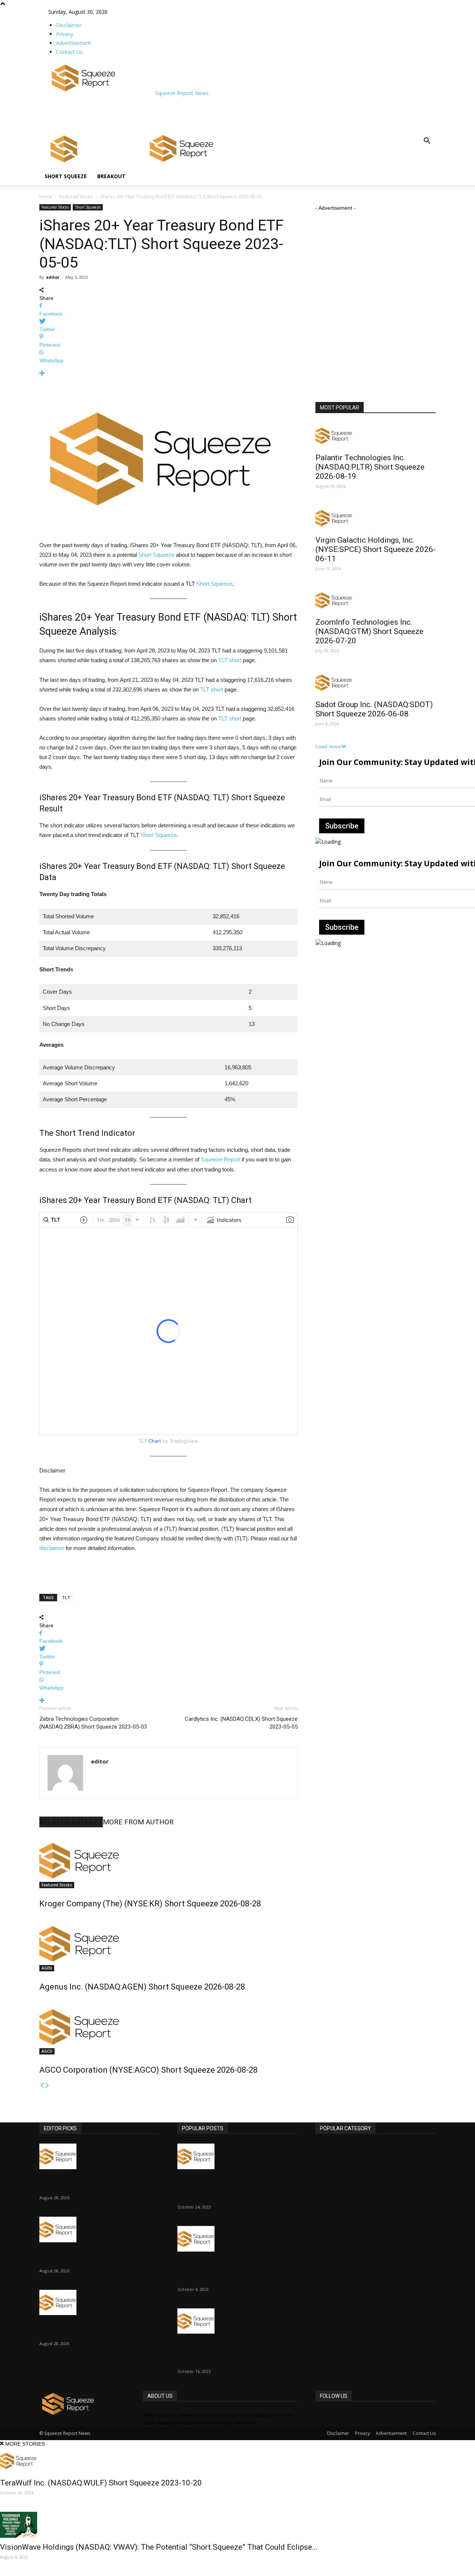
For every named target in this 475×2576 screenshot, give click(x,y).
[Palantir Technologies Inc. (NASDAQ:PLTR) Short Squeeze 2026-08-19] (376, 436)
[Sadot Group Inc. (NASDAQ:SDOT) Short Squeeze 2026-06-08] (376, 682)
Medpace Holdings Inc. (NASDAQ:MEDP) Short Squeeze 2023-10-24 (234, 2188)
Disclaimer (69, 25)
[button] (427, 142)
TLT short (230, 660)
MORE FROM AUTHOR (138, 1822)
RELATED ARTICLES (71, 1822)
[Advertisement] (183, 114)
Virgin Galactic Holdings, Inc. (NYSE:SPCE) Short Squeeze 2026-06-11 (376, 549)
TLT (66, 1597)
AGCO (47, 2051)
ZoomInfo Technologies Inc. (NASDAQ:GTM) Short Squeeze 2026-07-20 (369, 631)
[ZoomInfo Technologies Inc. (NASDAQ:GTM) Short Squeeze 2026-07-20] (376, 600)
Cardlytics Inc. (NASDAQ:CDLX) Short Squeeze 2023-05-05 (241, 1723)
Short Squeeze (66, 176)
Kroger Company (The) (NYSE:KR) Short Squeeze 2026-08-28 (150, 1904)
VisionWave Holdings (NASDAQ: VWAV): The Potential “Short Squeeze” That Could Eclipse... (159, 2547)
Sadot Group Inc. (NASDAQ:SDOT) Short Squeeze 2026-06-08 (374, 709)
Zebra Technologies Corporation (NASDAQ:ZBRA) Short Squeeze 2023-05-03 (93, 1723)
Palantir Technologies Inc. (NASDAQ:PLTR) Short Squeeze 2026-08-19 (370, 467)
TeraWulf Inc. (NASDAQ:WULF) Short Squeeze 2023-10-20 (101, 2483)
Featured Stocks (76, 197)
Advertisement (73, 43)
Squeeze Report (220, 1159)
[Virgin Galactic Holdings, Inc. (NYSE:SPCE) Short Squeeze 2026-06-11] (376, 518)
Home (46, 197)
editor (53, 277)
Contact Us (69, 52)
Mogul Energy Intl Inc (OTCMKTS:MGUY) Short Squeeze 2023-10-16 (236, 2352)
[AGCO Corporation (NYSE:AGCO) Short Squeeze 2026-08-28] (168, 2027)
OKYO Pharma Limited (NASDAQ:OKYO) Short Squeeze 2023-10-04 (232, 2270)
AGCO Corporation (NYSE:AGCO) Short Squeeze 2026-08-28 (148, 2070)
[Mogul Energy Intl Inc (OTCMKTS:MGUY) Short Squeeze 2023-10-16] (237, 2321)
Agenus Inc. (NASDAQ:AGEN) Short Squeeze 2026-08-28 (142, 1987)
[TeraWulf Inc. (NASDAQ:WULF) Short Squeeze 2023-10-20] (237, 2461)
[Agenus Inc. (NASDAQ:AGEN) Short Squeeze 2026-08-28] (168, 1944)
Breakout (111, 176)
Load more (328, 746)
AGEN (47, 1968)
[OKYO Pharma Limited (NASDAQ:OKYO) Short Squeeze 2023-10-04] (237, 2239)
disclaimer (52, 1548)
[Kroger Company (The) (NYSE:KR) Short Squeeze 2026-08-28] (168, 1860)
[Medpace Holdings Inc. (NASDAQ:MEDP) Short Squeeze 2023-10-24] (237, 2156)
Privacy (65, 34)
